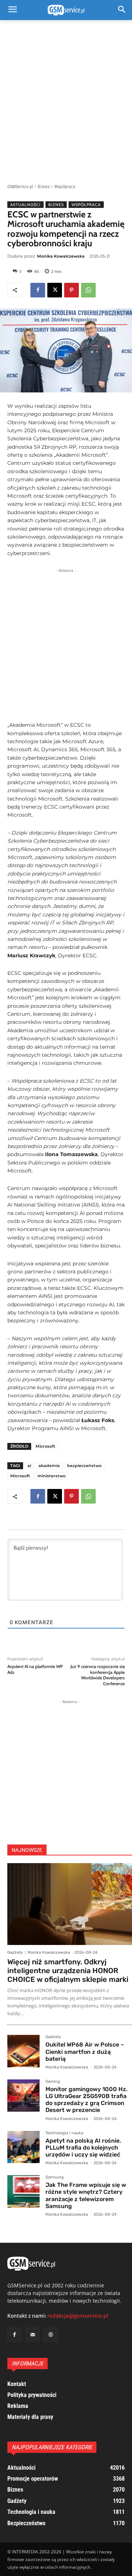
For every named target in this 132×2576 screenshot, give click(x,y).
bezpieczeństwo (84, 1466)
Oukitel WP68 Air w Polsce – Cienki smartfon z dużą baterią (85, 2051)
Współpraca (65, 187)
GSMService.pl (20, 187)
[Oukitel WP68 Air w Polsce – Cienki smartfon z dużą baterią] (23, 2051)
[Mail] (32, 2335)
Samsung (55, 2177)
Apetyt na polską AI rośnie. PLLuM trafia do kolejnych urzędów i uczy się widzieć (83, 2148)
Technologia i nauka (64, 2133)
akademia (49, 1466)
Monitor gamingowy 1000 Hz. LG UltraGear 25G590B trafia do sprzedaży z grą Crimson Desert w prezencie (87, 2100)
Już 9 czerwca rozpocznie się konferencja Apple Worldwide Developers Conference (98, 1675)
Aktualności (25, 205)
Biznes (44, 187)
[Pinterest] (71, 290)
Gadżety (15, 1952)
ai (29, 1466)
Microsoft (45, 1446)
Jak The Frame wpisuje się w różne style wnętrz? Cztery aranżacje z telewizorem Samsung (86, 2195)
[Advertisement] (66, 98)
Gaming (53, 2082)
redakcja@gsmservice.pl (78, 2316)
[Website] (50, 2335)
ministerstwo (52, 1476)
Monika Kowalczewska (61, 256)
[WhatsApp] (88, 290)
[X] (55, 290)
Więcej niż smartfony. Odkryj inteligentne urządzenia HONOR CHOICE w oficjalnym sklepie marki (68, 1971)
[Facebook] (38, 290)
